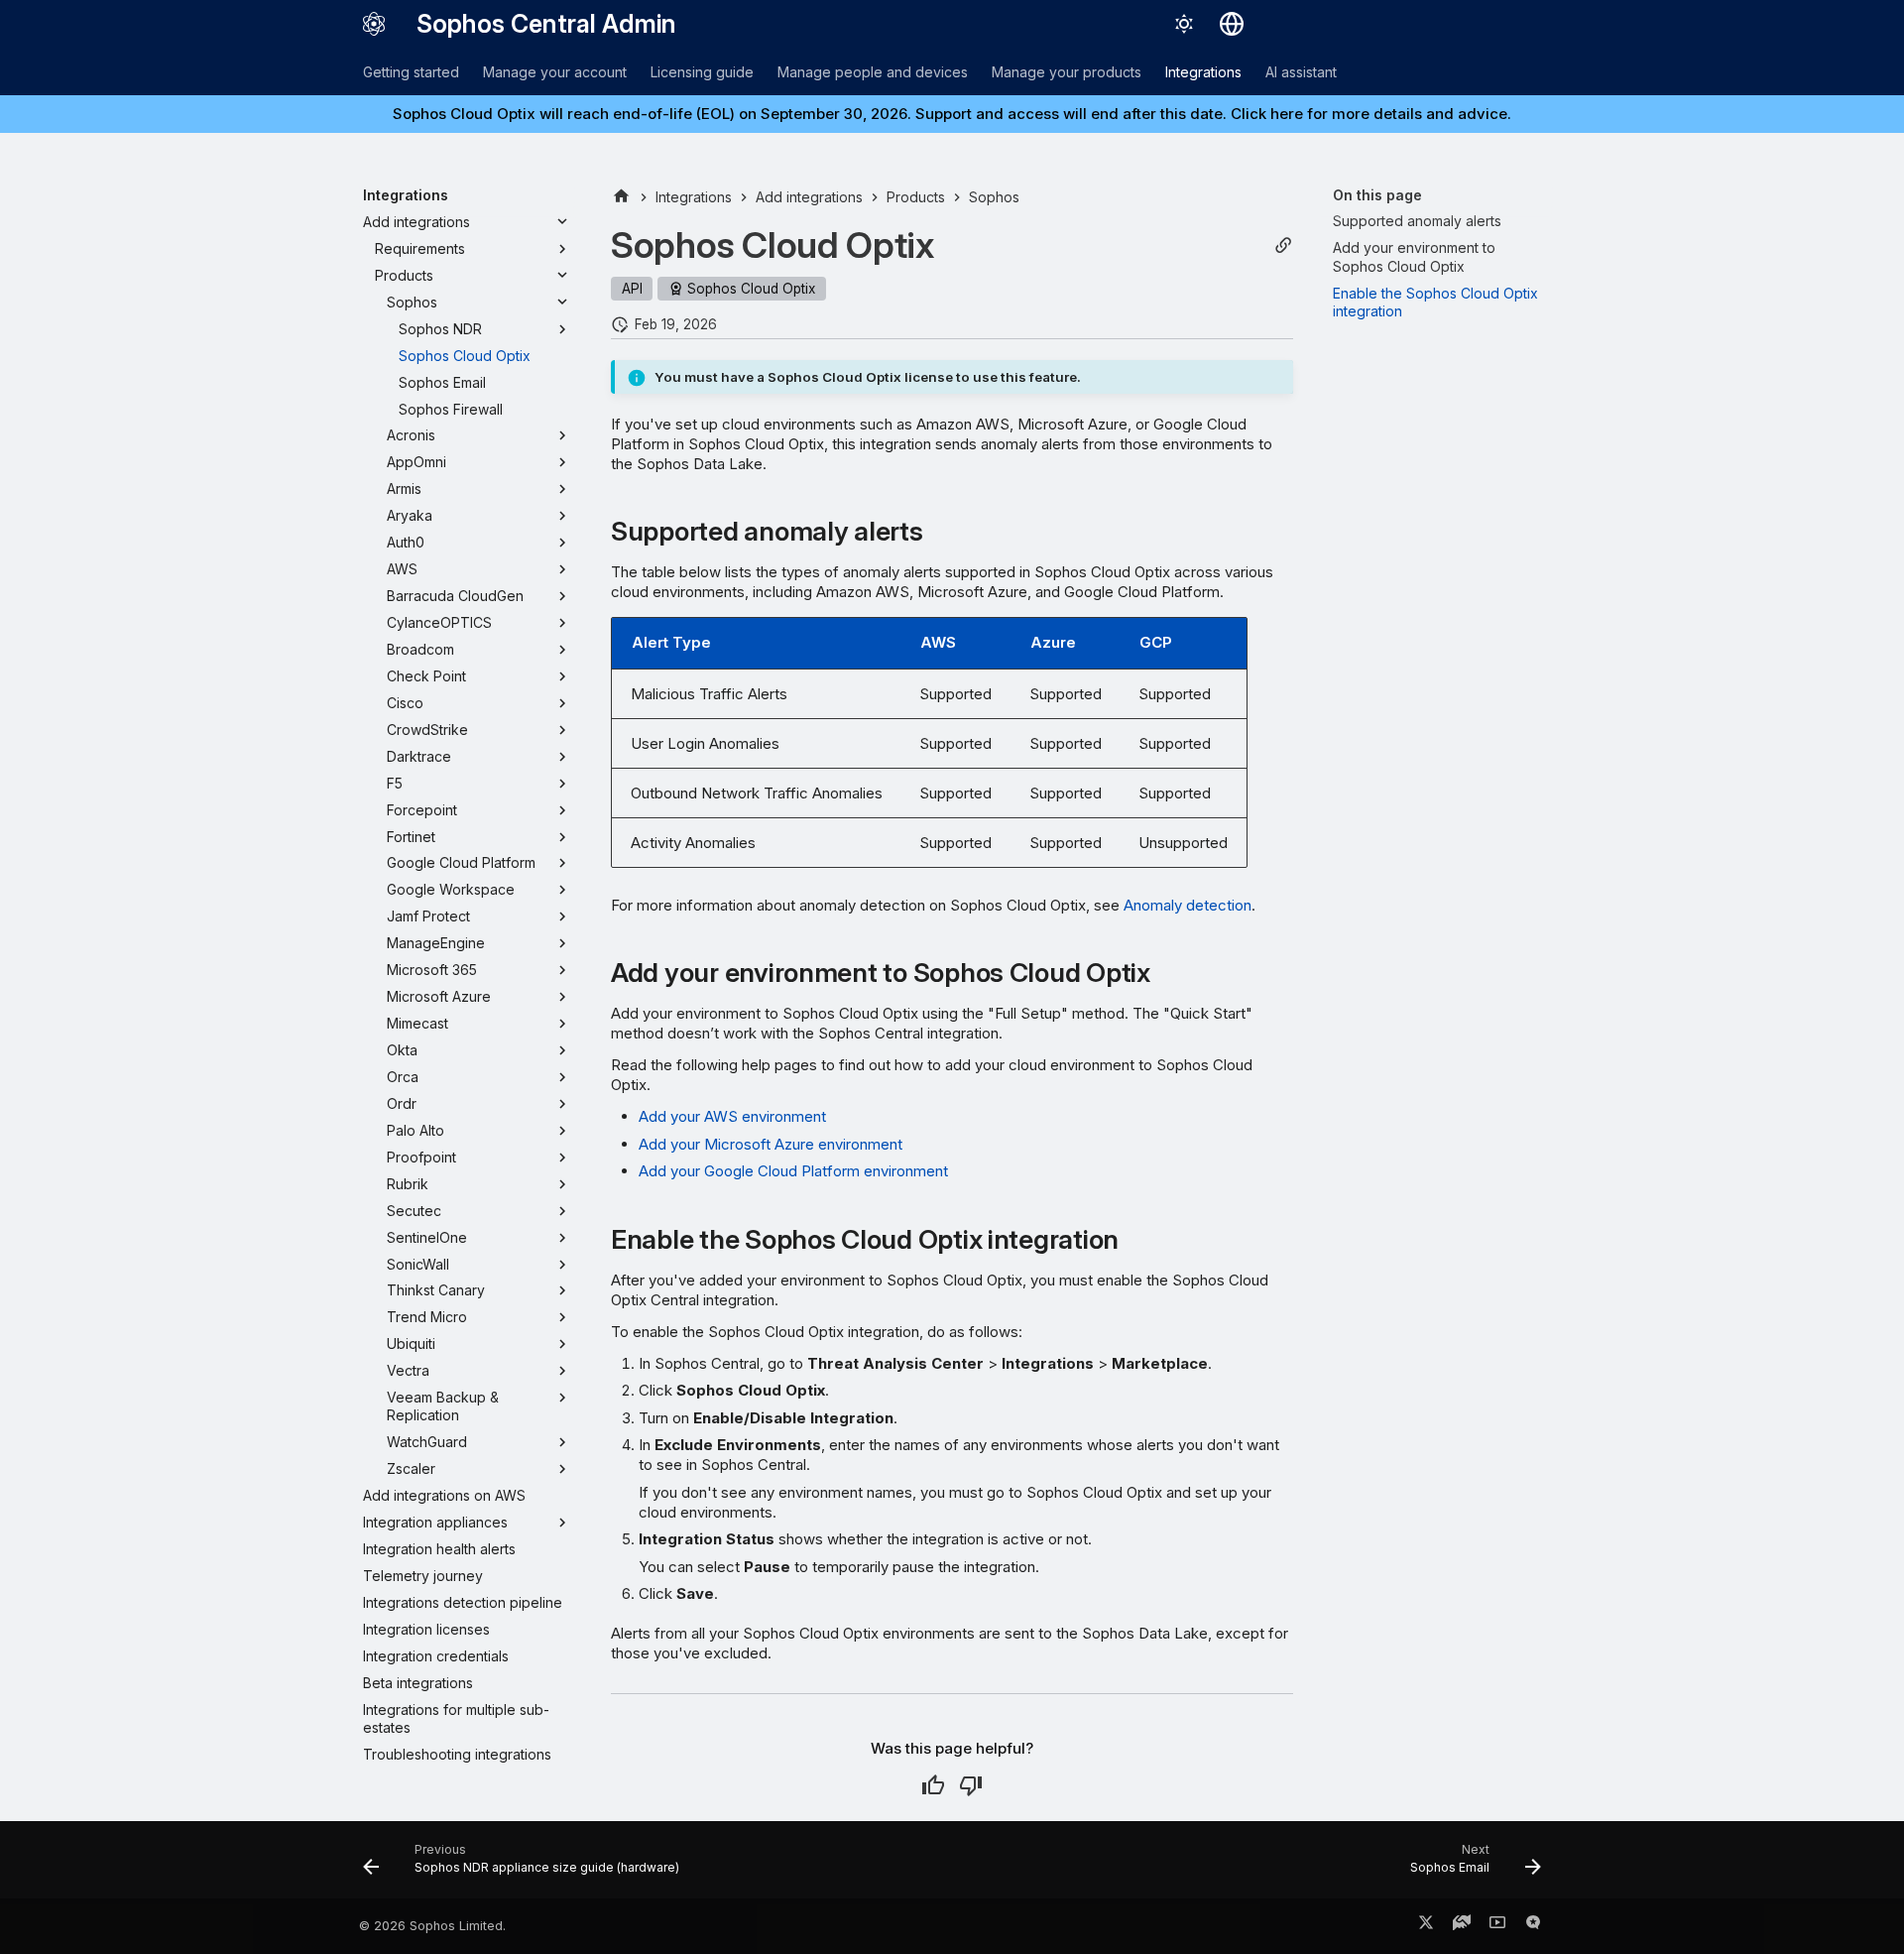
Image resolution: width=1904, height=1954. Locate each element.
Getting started (411, 72)
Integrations (1203, 72)
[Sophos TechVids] (1497, 1926)
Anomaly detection (1188, 905)
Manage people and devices (873, 72)
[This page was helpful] (933, 1785)
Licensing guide (702, 72)
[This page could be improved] (971, 1785)
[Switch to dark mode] (1184, 24)
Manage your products (1067, 72)
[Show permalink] (1283, 245)
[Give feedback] (1533, 1926)
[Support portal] (1462, 1926)
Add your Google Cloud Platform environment (793, 1171)
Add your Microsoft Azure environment (771, 1144)
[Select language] (1232, 24)
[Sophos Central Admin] (374, 24)
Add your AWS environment (732, 1116)
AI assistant (1301, 72)
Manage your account (555, 72)
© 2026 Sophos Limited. (432, 1926)
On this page (1377, 195)
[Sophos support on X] (1426, 1926)
